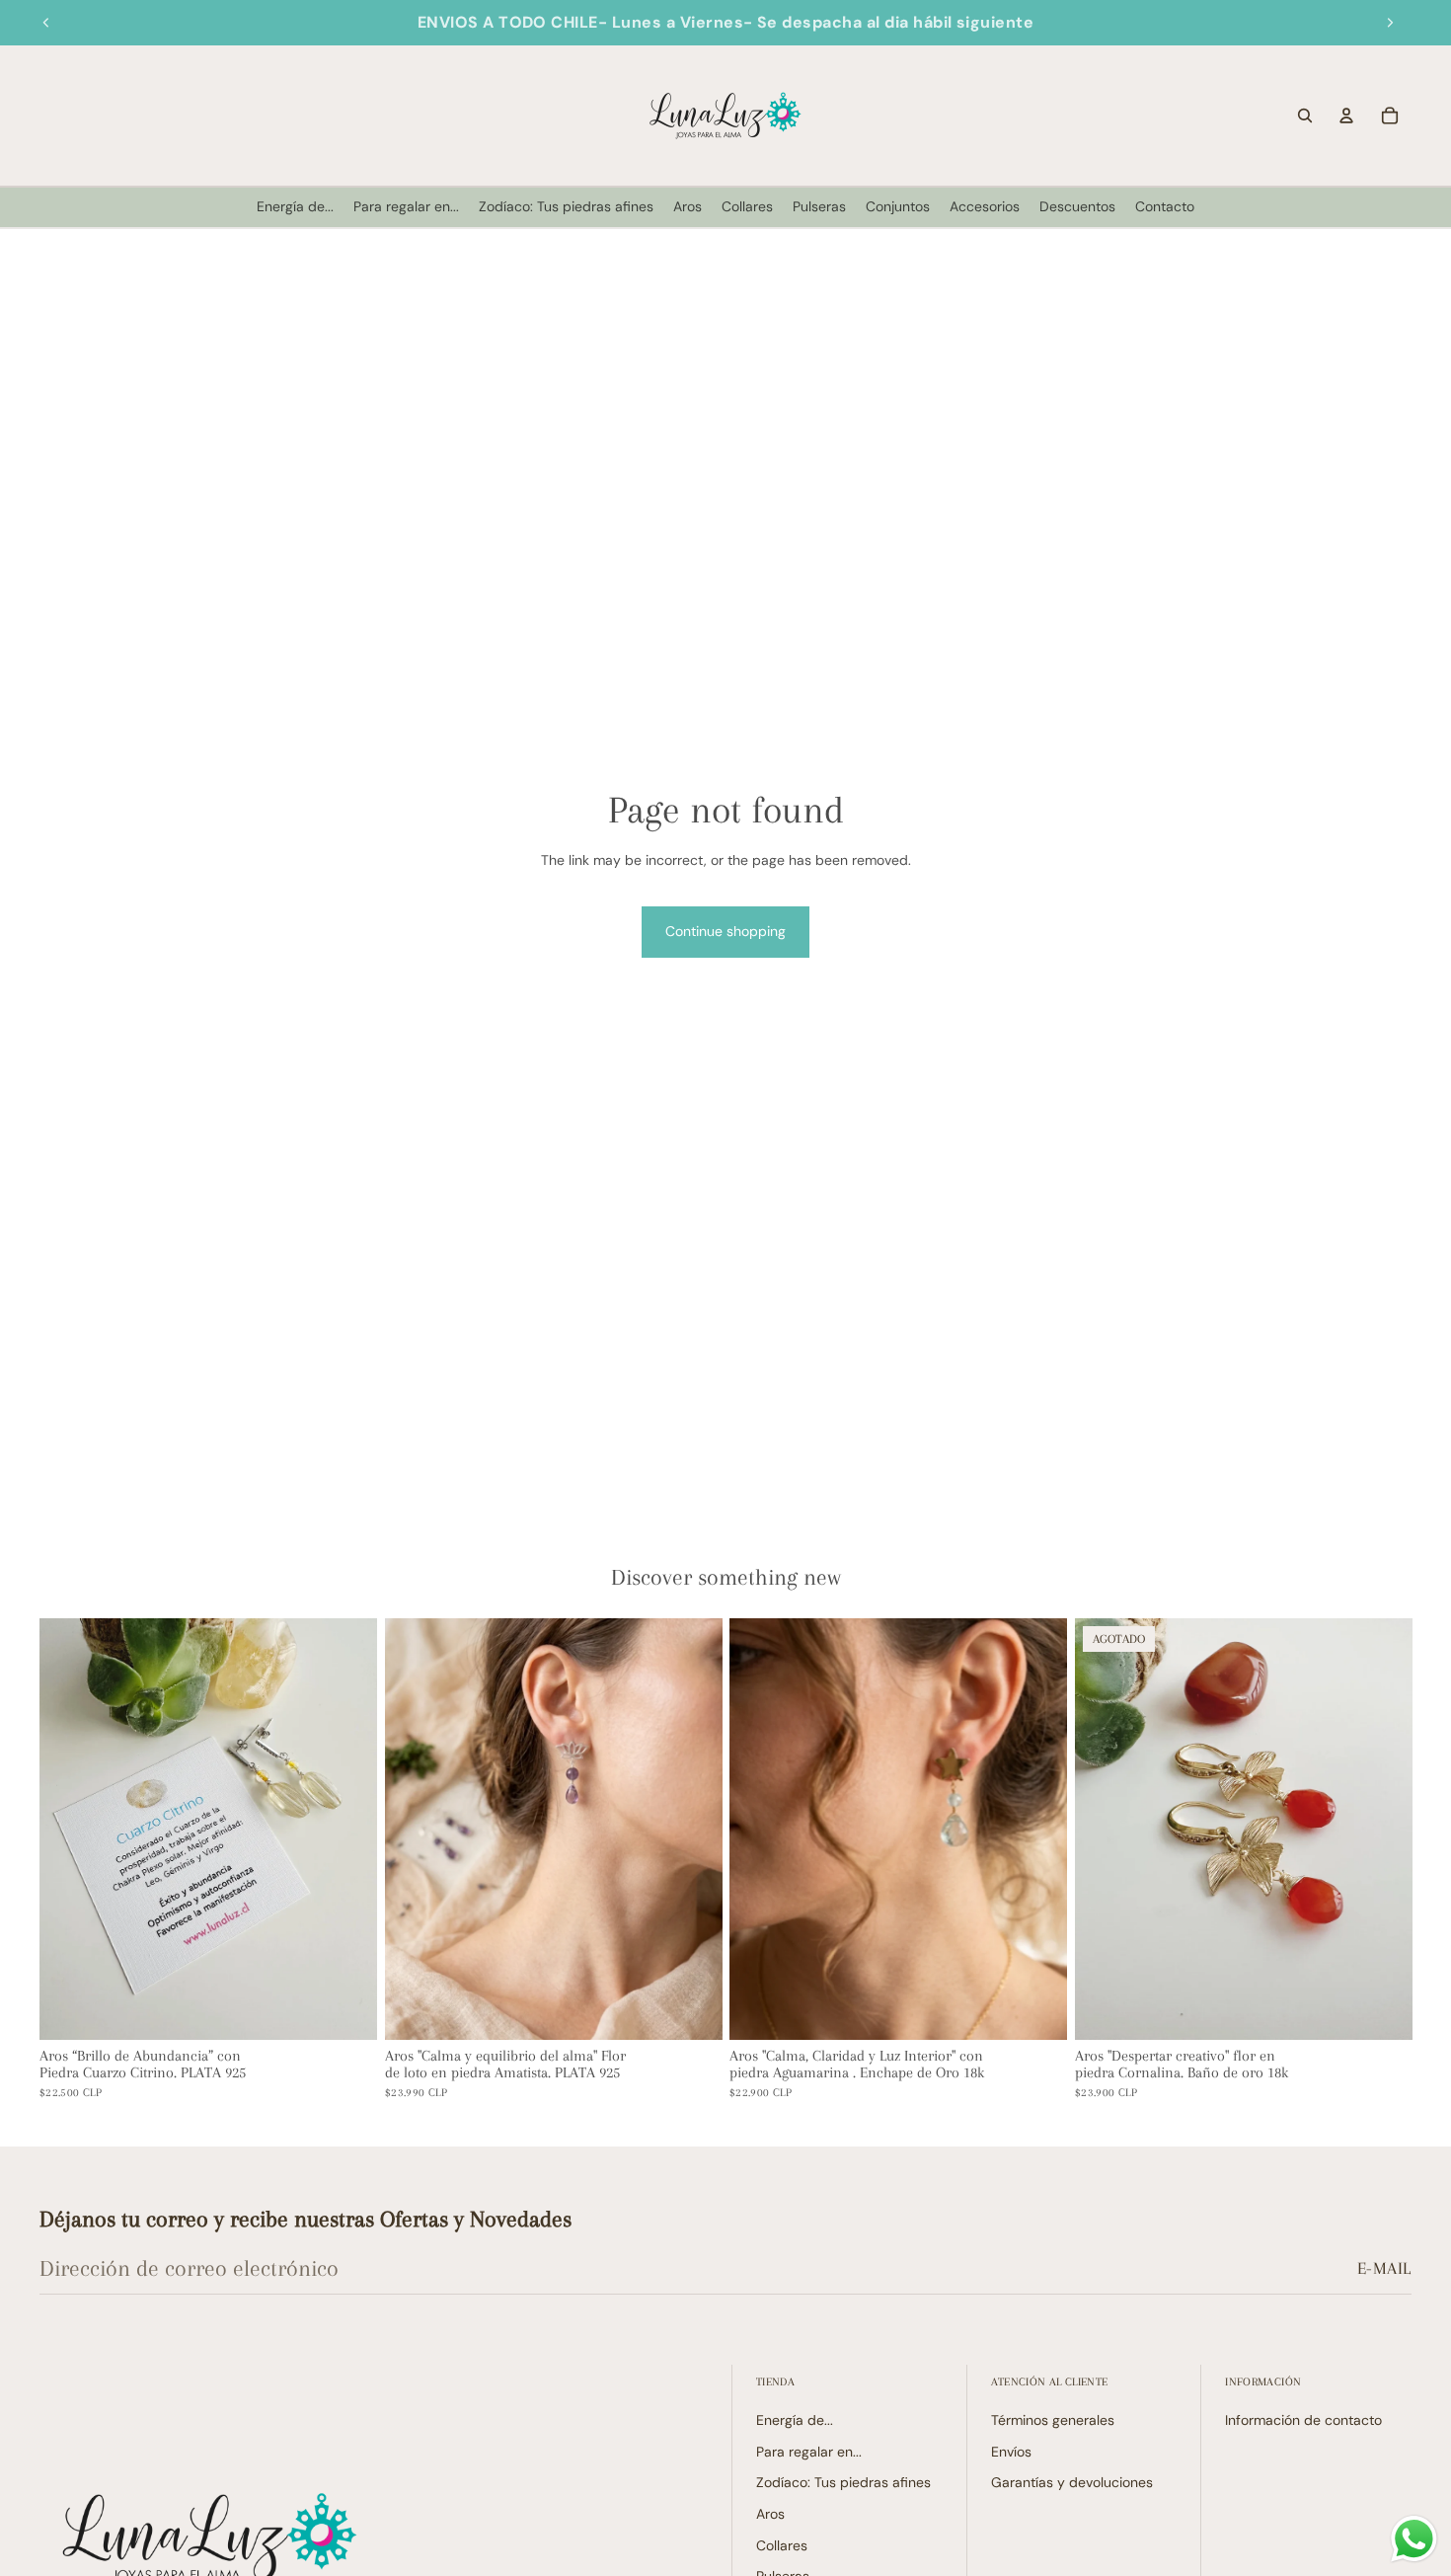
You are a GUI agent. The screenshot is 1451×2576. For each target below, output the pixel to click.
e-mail (1384, 2268)
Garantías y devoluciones (1072, 2482)
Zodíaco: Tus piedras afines (843, 2482)
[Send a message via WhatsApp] (1414, 2539)
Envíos (1011, 2452)
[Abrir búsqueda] (1305, 116)
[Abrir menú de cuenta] (1346, 116)
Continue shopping (725, 931)
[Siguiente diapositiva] (1390, 23)
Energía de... (795, 2420)
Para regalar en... (809, 2452)
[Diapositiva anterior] (46, 23)
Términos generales (1053, 2420)
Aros (770, 2514)
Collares (782, 2545)
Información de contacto (1303, 2420)
